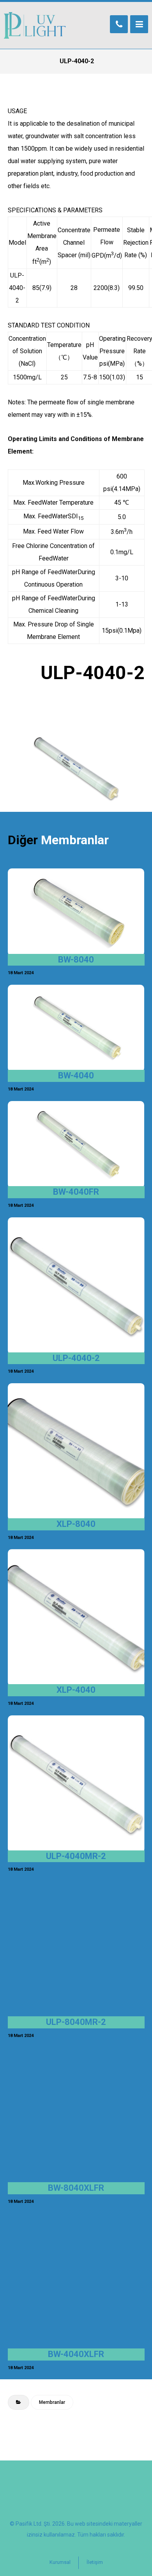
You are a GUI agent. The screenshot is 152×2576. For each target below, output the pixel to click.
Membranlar (52, 2402)
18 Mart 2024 (21, 973)
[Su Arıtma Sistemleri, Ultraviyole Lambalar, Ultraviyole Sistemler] (35, 25)
